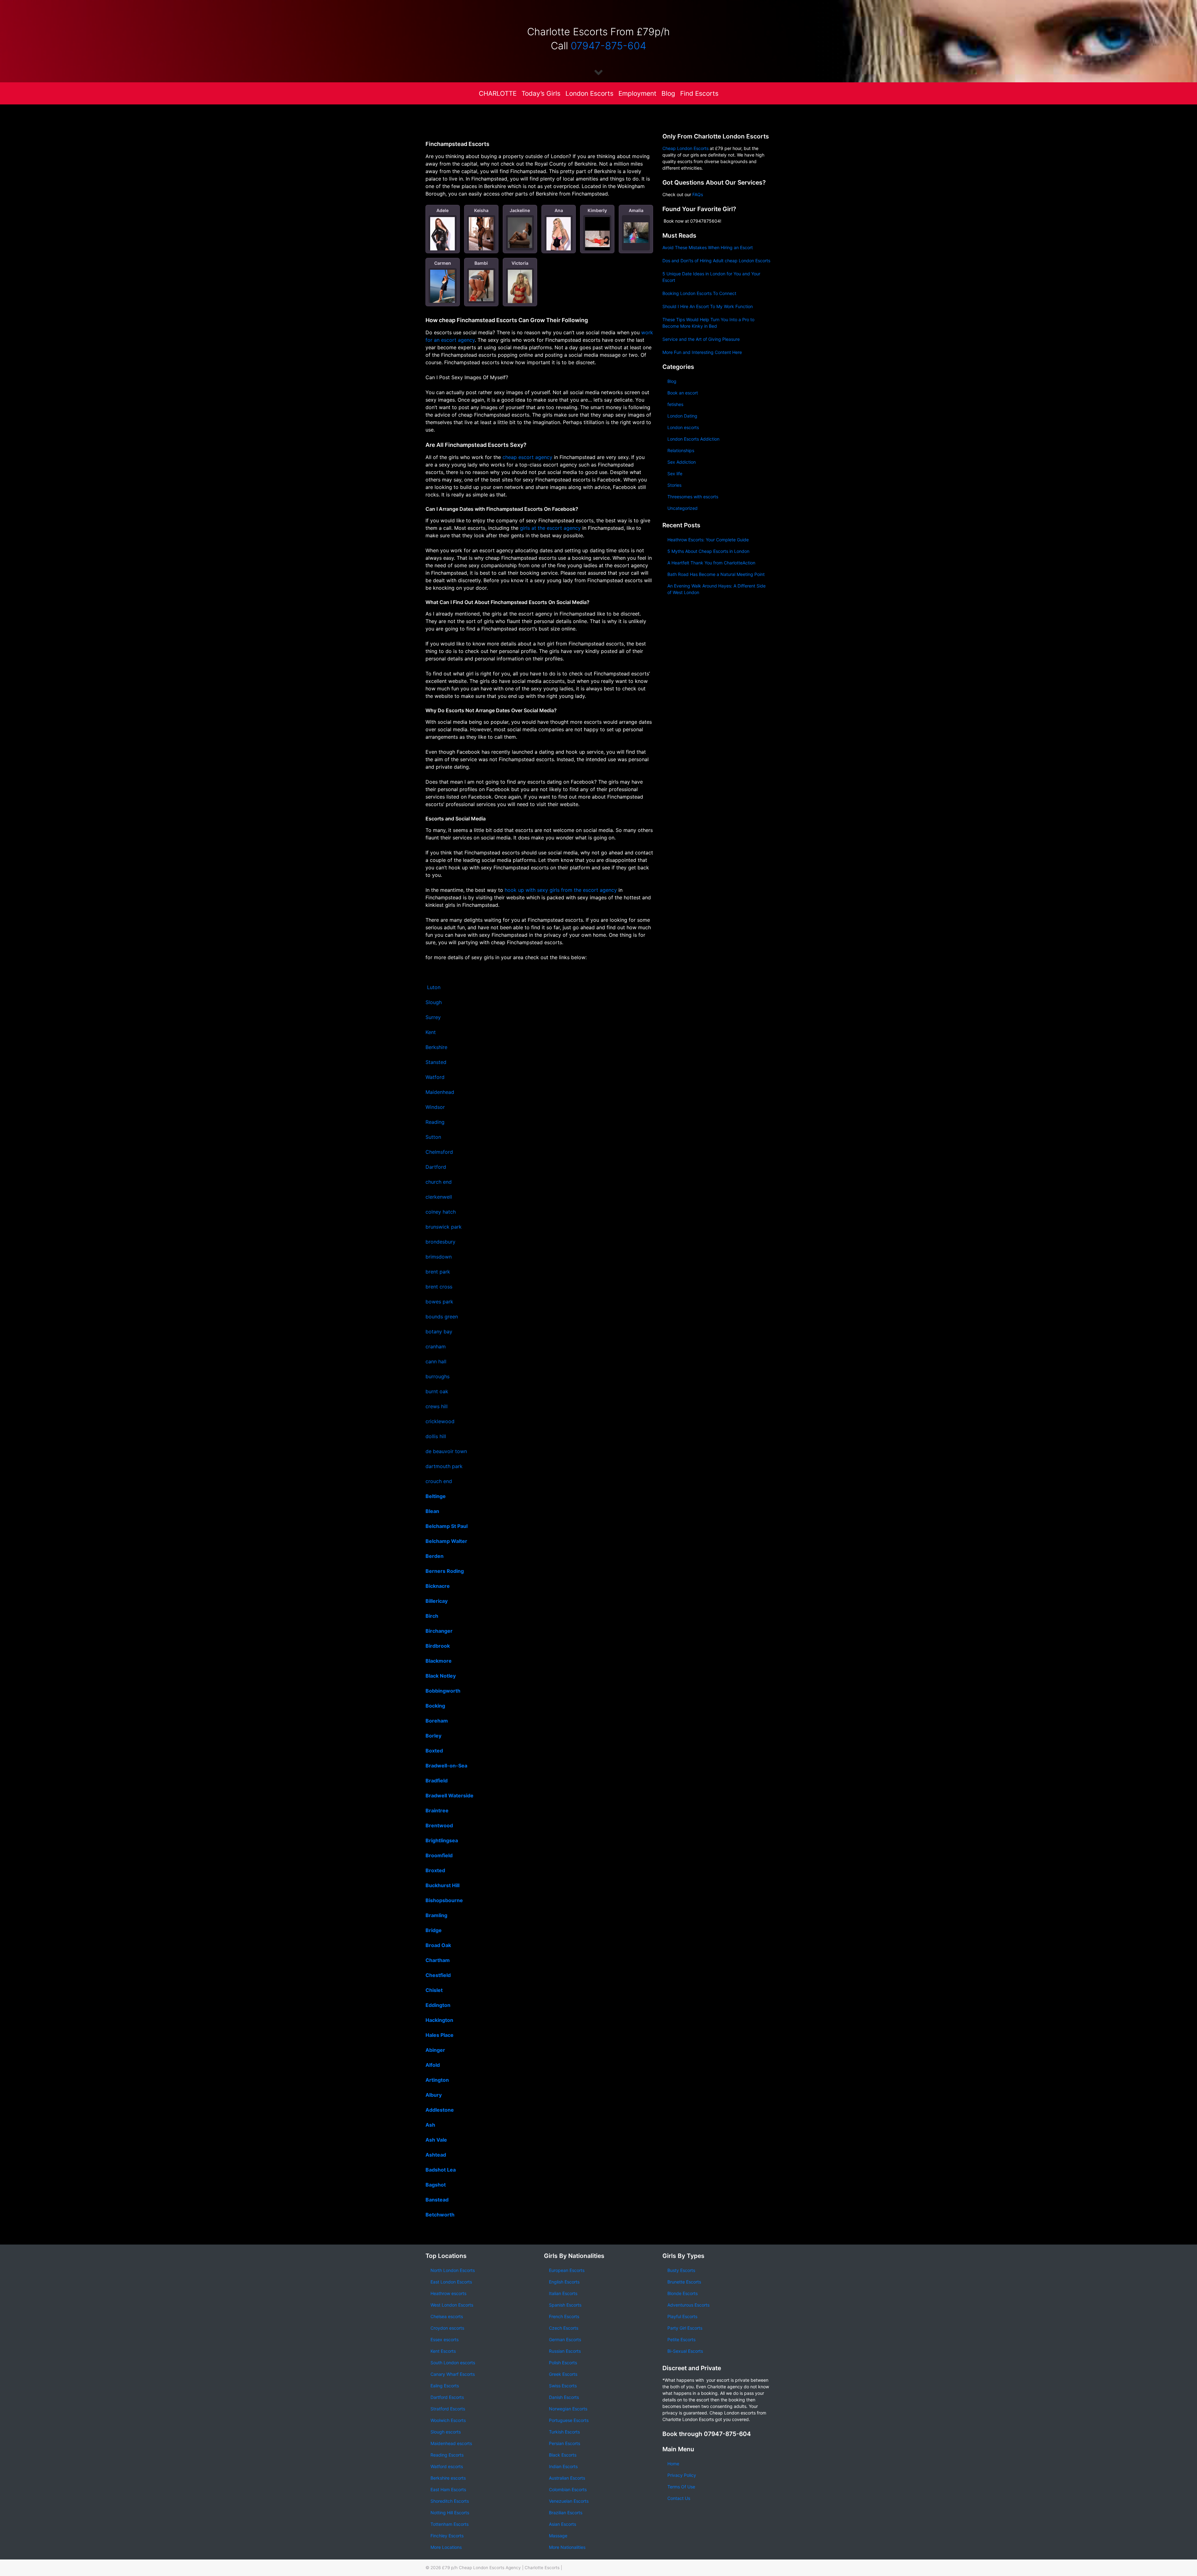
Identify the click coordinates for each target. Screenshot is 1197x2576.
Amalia (636, 210)
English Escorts (564, 2282)
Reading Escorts (447, 2455)
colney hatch (441, 1212)
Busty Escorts (681, 2270)
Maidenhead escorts (451, 2443)
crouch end (439, 1481)
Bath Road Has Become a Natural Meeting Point (716, 574)
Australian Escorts (567, 2478)
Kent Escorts (443, 2351)
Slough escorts (446, 2432)
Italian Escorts (563, 2293)
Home (673, 2464)
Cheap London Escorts (685, 148)
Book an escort (683, 393)
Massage (558, 2536)
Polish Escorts (563, 2363)
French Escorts (564, 2316)
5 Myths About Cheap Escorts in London (708, 551)
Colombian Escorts (568, 2489)
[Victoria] (520, 290)
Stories (674, 485)
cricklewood (440, 1421)
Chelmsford (439, 1152)
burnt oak (437, 1391)
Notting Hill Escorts (450, 2513)
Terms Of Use (681, 2487)
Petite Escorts (681, 2339)
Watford (435, 1077)
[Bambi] (481, 285)
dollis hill (436, 1436)
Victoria (520, 263)
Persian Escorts (565, 2443)
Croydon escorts (447, 2328)
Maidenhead (440, 1092)
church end (439, 1182)
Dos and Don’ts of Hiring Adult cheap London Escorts (716, 261)
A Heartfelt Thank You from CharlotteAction (711, 563)
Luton (434, 987)
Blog (668, 93)
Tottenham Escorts (449, 2524)
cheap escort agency (527, 457)
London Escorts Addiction (693, 439)
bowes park (439, 1302)
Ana (559, 210)
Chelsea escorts (447, 2316)
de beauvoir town (447, 1451)
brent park (438, 1272)
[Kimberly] (597, 239)
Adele (442, 210)
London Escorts (589, 93)
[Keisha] (481, 234)
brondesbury (440, 1242)
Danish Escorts (564, 2397)
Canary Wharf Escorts (453, 2374)
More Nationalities (567, 2547)
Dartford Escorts (447, 2397)
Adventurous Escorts (688, 2305)
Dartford (436, 1167)
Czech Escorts (564, 2328)
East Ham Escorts (448, 2489)
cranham (436, 1346)
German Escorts (565, 2339)
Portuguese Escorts (569, 2420)
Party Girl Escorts (685, 2328)
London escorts (683, 427)
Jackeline (520, 210)
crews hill (437, 1406)
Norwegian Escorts (568, 2409)
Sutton (433, 1137)
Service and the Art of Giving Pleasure (701, 339)
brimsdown (439, 1257)
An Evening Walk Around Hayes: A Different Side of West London (716, 589)
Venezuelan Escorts (569, 2501)
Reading (435, 1122)
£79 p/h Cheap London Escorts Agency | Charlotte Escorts (501, 2568)
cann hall (436, 1361)
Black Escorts (563, 2455)
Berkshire (436, 1047)
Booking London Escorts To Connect (699, 293)
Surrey (433, 1017)
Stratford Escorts (448, 2409)
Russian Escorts (565, 2351)
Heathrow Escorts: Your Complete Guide (708, 540)
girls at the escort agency (550, 528)
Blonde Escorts (683, 2293)
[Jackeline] (520, 233)
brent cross (439, 1287)
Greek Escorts (563, 2374)
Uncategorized (683, 508)
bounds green (442, 1317)
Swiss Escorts (563, 2386)
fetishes (675, 404)
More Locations (446, 2547)
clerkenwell (439, 1197)
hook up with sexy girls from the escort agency (561, 890)
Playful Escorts (682, 2316)
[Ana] (559, 235)
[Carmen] (442, 286)
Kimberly (597, 210)
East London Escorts (451, 2282)
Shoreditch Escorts (450, 2501)
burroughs (437, 1376)
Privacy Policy (682, 2475)
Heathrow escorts (448, 2293)
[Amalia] (636, 233)
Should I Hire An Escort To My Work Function (708, 306)
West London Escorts (452, 2305)
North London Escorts (453, 2270)
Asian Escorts (562, 2524)
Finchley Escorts (447, 2536)
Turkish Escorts (564, 2432)
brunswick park (444, 1227)
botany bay (439, 1331)
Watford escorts (447, 2466)
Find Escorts (699, 93)
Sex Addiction (682, 462)
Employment (637, 93)
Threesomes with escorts (693, 497)
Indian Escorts (563, 2466)
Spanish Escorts (565, 2305)
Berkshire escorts (448, 2478)
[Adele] (442, 235)
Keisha (481, 210)
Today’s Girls (541, 93)
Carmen (443, 263)
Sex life (675, 474)
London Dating (682, 416)
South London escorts (453, 2363)
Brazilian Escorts (566, 2513)
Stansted (436, 1062)
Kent (431, 1032)
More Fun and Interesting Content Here (702, 352)
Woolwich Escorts (448, 2420)
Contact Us (679, 2498)
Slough (434, 1002)
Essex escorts (445, 2339)
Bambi (481, 263)
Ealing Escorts (445, 2386)
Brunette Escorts (684, 2282)
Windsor (435, 1107)
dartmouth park (444, 1466)
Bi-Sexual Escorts (685, 2351)
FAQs (698, 194)
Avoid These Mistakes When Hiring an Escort (708, 247)
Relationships (681, 450)
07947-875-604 (608, 46)
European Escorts (567, 2270)
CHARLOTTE (498, 93)
